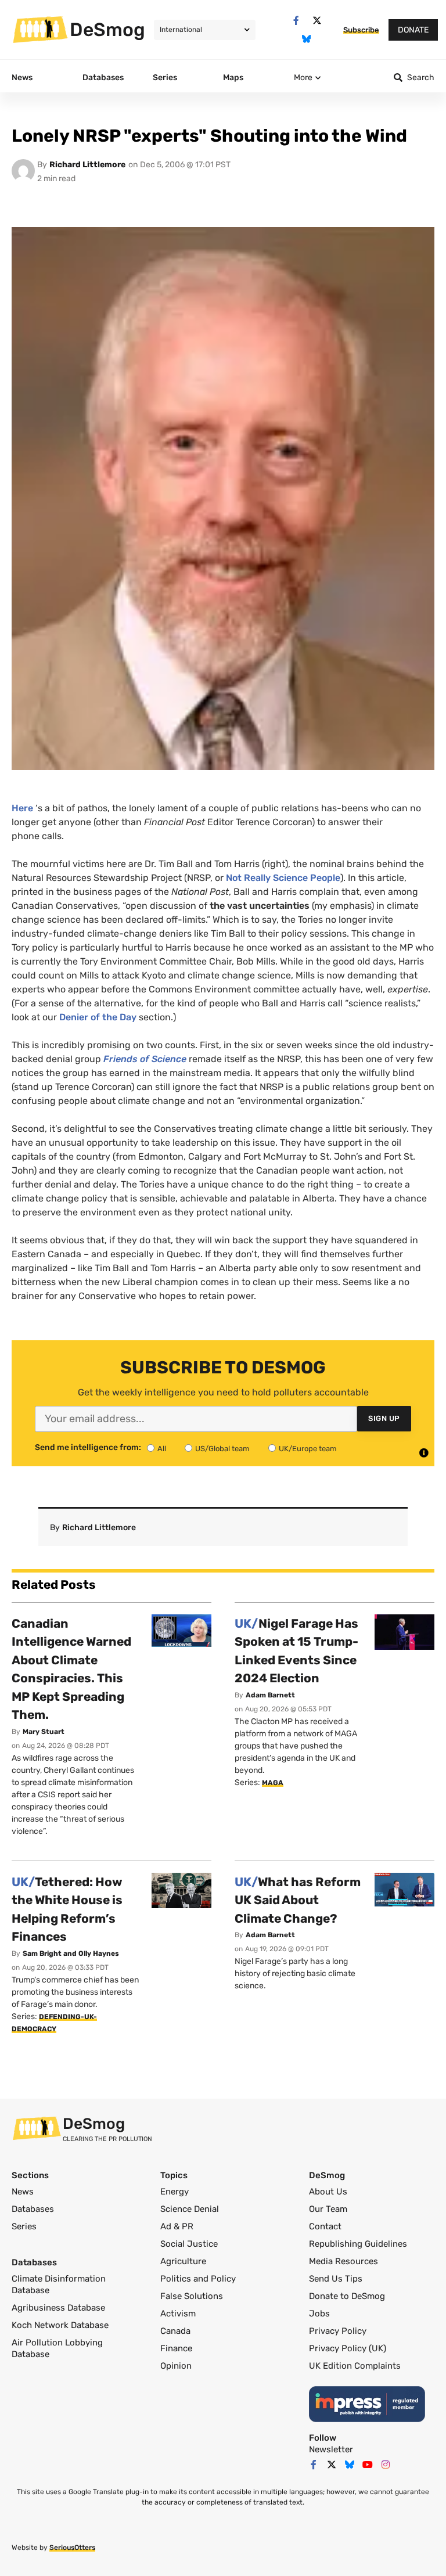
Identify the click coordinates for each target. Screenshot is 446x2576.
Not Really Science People (283, 878)
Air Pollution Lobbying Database (57, 2348)
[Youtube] (368, 2465)
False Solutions (192, 2296)
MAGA (273, 1783)
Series (24, 2226)
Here (22, 808)
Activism (178, 2314)
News (23, 2192)
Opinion (176, 2366)
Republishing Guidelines (358, 2244)
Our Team (328, 2209)
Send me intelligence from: (88, 1448)
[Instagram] (386, 2465)
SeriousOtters (72, 2548)
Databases (33, 2209)
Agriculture (183, 2261)
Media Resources (344, 2261)
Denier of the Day (98, 1017)
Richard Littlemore (87, 165)
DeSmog (107, 30)
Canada (175, 2331)
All (162, 1449)
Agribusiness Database (58, 2308)
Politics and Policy (198, 2279)
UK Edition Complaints (355, 2366)
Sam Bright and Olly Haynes (71, 1953)
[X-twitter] (317, 21)
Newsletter (331, 2449)
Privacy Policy (338, 2331)
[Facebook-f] (296, 21)
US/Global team (222, 1449)
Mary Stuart (44, 1732)
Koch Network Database (60, 2325)
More (303, 78)
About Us (328, 2192)
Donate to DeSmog (347, 2296)
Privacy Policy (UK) (348, 2348)
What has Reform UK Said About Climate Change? (298, 1900)
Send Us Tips (336, 2279)
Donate (413, 30)
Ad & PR (177, 2226)
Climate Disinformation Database (59, 2284)
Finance (176, 2348)
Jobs (319, 2314)
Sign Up (384, 1418)
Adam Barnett (270, 1695)
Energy (175, 2192)
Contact (325, 2226)
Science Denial (190, 2209)
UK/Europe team (308, 1449)
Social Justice (189, 2244)
